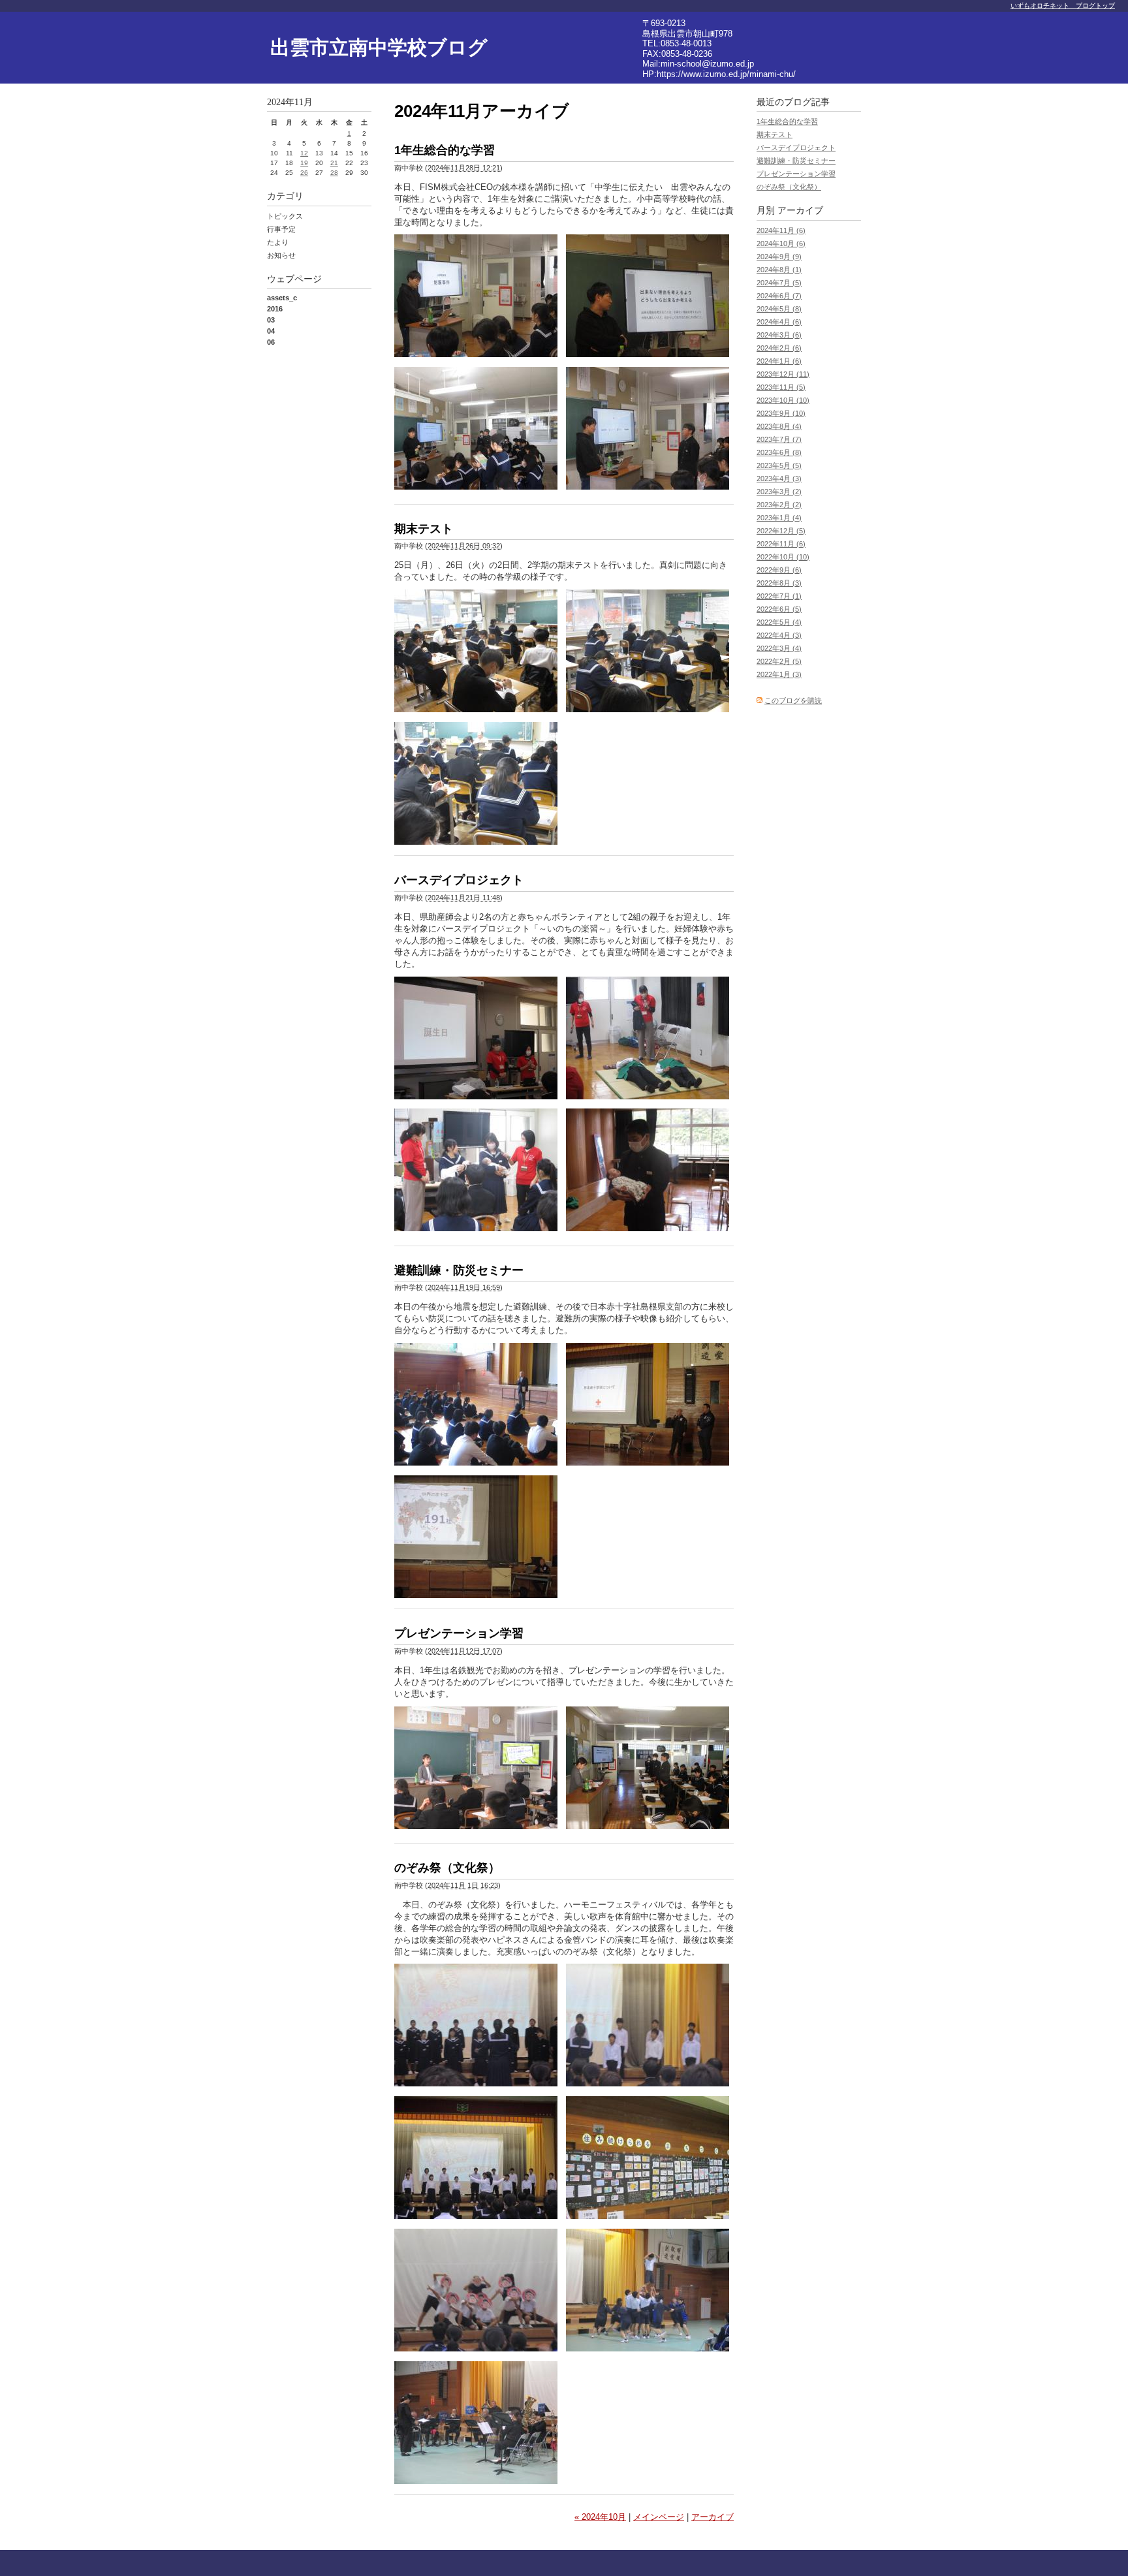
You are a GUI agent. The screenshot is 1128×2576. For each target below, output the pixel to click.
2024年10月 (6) (781, 243)
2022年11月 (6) (781, 544)
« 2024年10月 (600, 2517)
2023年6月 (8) (779, 452)
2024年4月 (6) (779, 322)
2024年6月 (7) (779, 296)
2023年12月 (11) (783, 374)
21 (334, 163)
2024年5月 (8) (779, 309)
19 (304, 163)
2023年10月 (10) (783, 400)
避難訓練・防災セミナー (459, 1270)
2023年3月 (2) (779, 492)
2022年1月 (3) (779, 674)
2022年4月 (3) (779, 635)
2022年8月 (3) (779, 583)
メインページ (659, 2517)
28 (334, 173)
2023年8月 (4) (779, 426)
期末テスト (424, 529)
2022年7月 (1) (779, 596)
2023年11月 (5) (781, 387)
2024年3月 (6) (779, 335)
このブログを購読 (793, 700)
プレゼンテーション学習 (459, 1633)
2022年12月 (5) (781, 531)
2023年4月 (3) (779, 479)
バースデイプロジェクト (459, 880)
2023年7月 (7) (779, 439)
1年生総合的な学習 (445, 150)
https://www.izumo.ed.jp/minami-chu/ (726, 74)
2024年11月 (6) (781, 230)
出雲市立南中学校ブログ (379, 47)
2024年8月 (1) (779, 270)
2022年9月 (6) (779, 570)
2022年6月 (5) (779, 609)
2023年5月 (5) (779, 465)
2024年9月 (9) (779, 257)
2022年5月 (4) (779, 622)
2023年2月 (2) (779, 505)
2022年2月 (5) (779, 661)
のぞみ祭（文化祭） (447, 1868)
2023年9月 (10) (781, 413)
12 (304, 153)
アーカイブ (713, 2517)
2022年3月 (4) (779, 648)
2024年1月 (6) (779, 361)
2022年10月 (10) (783, 557)
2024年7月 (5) (779, 283)
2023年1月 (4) (779, 518)
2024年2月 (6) (779, 348)
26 (304, 173)
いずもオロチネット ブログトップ (1063, 6)
